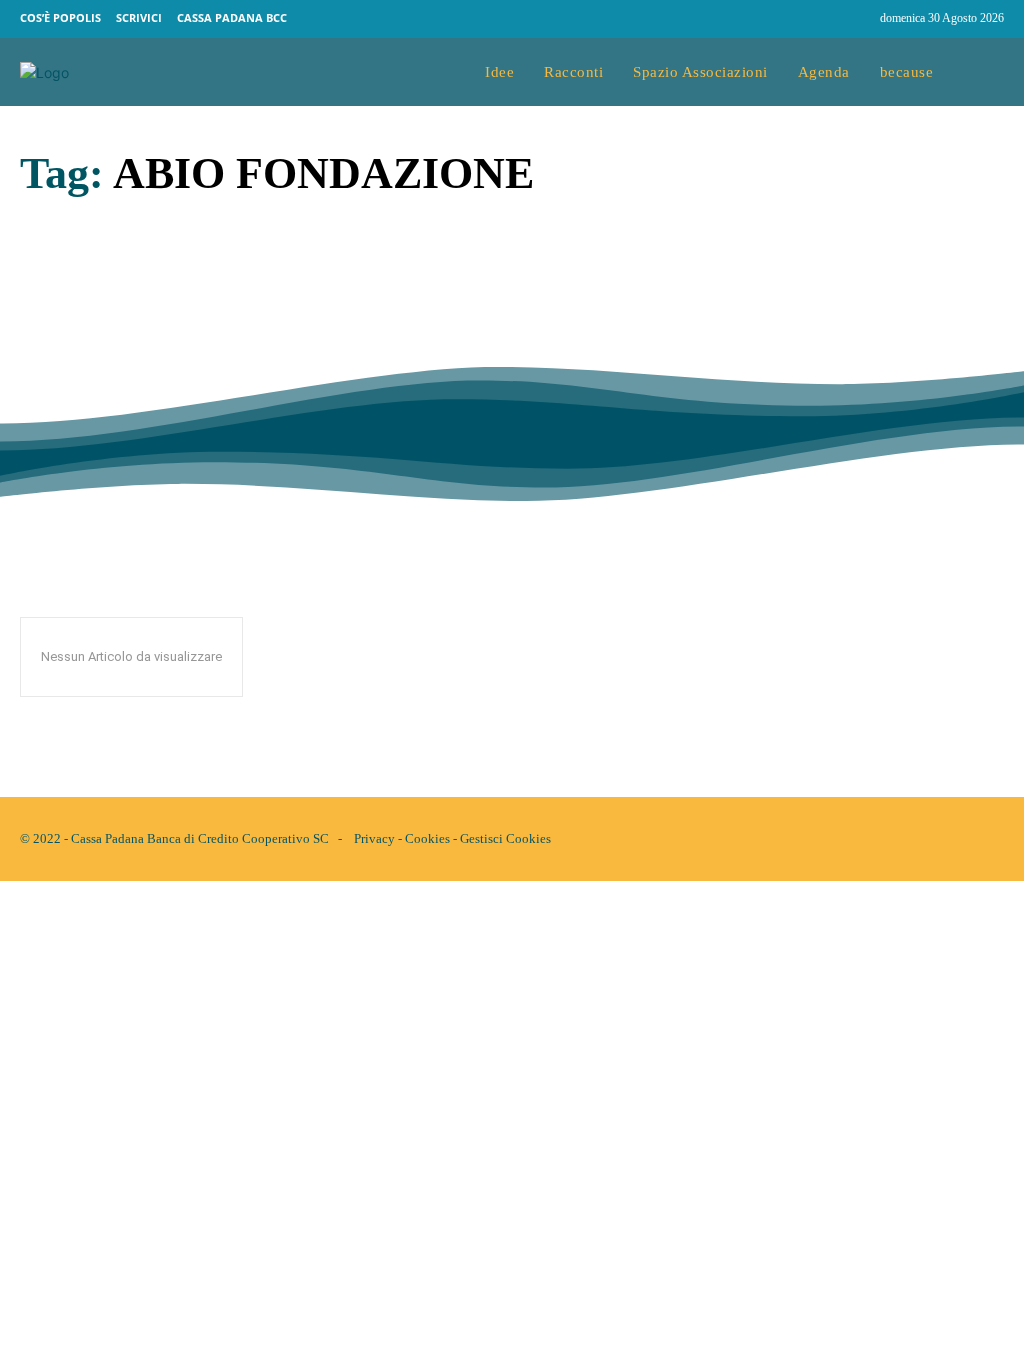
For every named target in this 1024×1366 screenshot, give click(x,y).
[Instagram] (856, 19)
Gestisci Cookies (505, 838)
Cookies (427, 838)
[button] (983, 72)
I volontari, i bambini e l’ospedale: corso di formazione (226, 337)
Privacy (374, 838)
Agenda (43, 390)
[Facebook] (818, 19)
